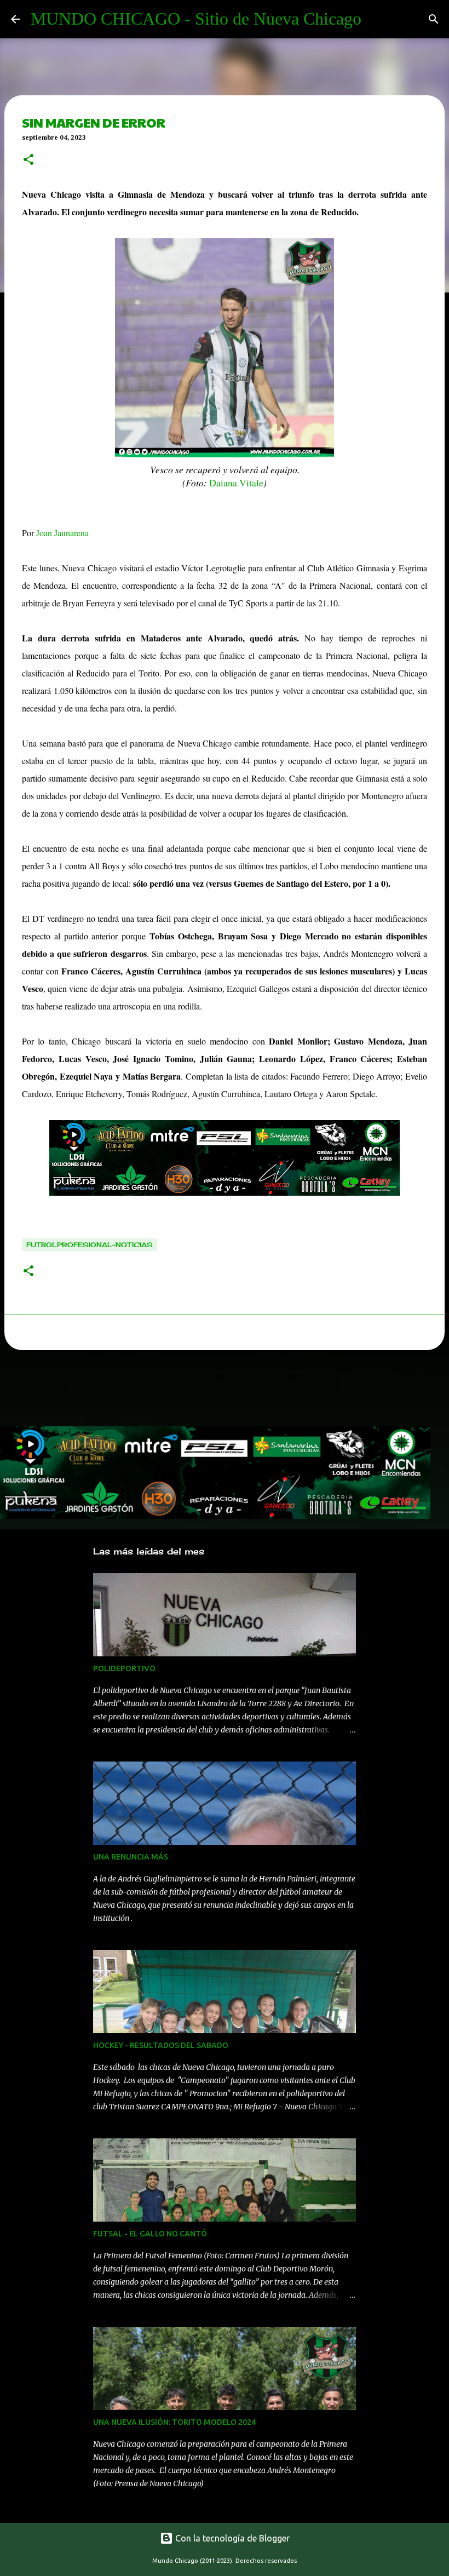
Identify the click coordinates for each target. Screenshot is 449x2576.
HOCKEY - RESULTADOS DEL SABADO (161, 2045)
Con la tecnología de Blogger (231, 2538)
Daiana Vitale (236, 483)
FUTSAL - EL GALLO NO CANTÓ (150, 2234)
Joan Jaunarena (62, 533)
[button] (28, 160)
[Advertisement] (199, 1391)
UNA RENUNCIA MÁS (131, 1857)
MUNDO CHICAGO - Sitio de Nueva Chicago (196, 19)
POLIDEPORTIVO (124, 1668)
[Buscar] (434, 19)
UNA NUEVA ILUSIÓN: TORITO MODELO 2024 (174, 2422)
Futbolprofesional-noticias (90, 1245)
